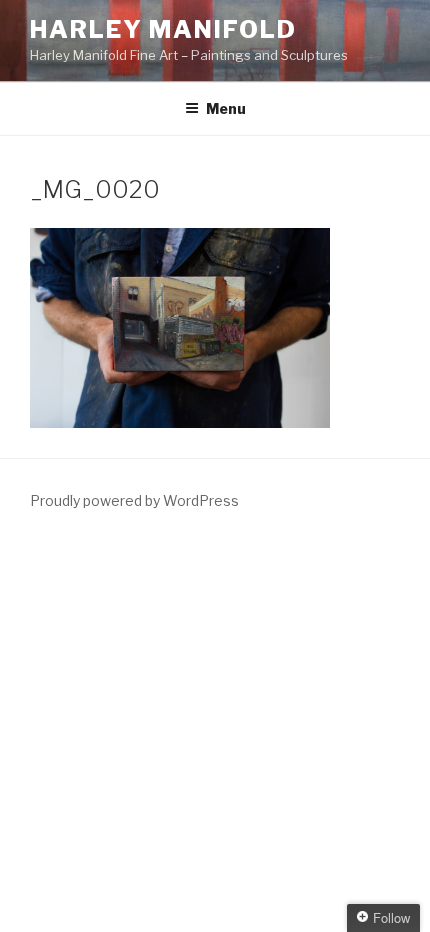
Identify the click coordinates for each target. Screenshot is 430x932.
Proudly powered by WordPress (134, 500)
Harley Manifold (163, 29)
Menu (226, 108)
